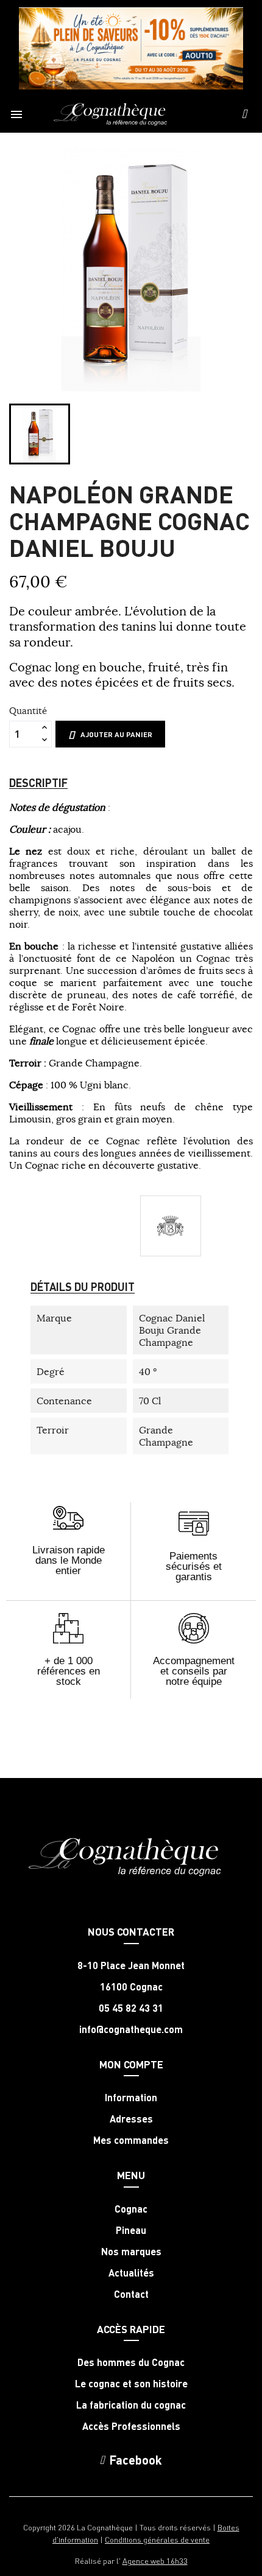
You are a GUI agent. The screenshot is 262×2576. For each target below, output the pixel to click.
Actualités (131, 2273)
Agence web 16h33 (155, 2560)
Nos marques (131, 2252)
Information (131, 2098)
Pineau (131, 2230)
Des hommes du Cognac (131, 2362)
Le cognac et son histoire (131, 2384)
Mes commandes (131, 2140)
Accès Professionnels (131, 2426)
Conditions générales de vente (157, 2539)
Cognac (131, 2209)
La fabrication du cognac (131, 2405)
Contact (131, 2294)
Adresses (131, 2119)
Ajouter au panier (116, 734)
